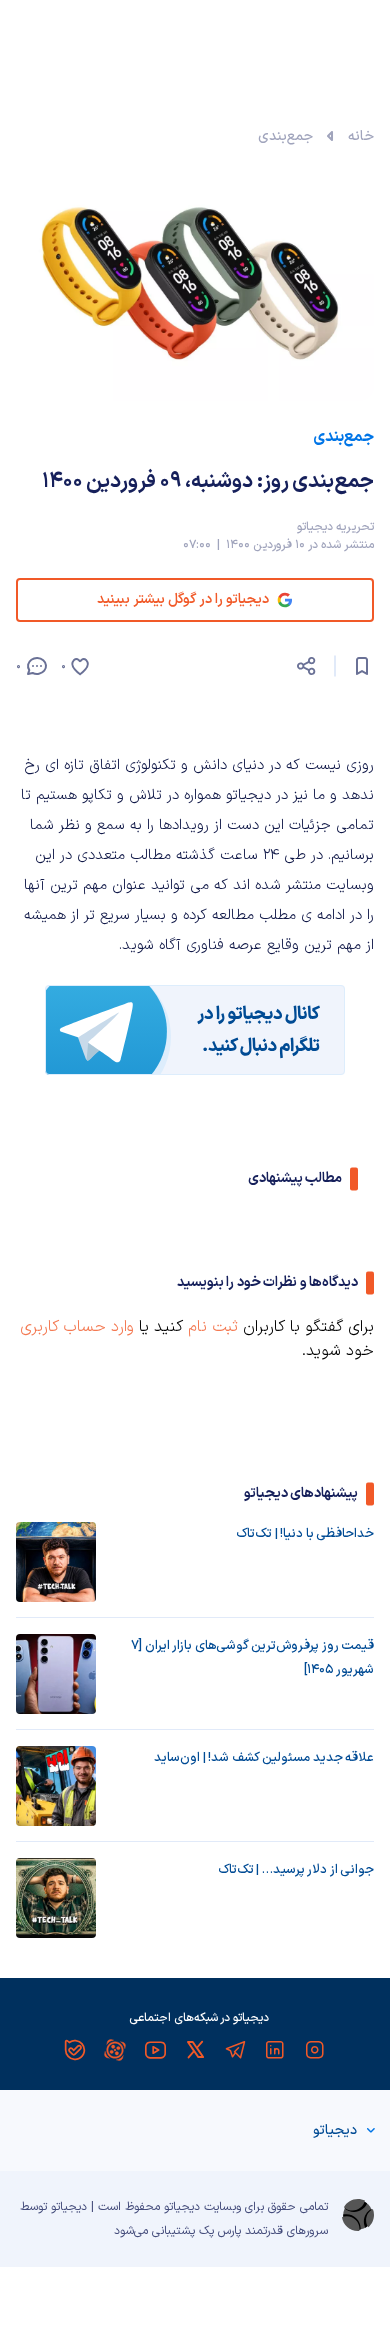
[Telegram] (235, 2050)
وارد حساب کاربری (77, 1327)
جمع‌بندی (285, 136)
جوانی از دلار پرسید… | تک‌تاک (296, 1870)
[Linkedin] (275, 2050)
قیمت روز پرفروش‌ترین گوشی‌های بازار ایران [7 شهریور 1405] (252, 1658)
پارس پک (220, 2231)
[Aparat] (115, 2050)
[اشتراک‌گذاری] (306, 666)
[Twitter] (195, 2050)
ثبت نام (213, 1327)
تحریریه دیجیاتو (335, 527)
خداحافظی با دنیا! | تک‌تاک (305, 1534)
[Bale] (75, 2050)
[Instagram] (315, 2050)
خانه (361, 136)
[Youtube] (155, 2050)
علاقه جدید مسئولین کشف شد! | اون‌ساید (264, 1758)
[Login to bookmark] (362, 666)
